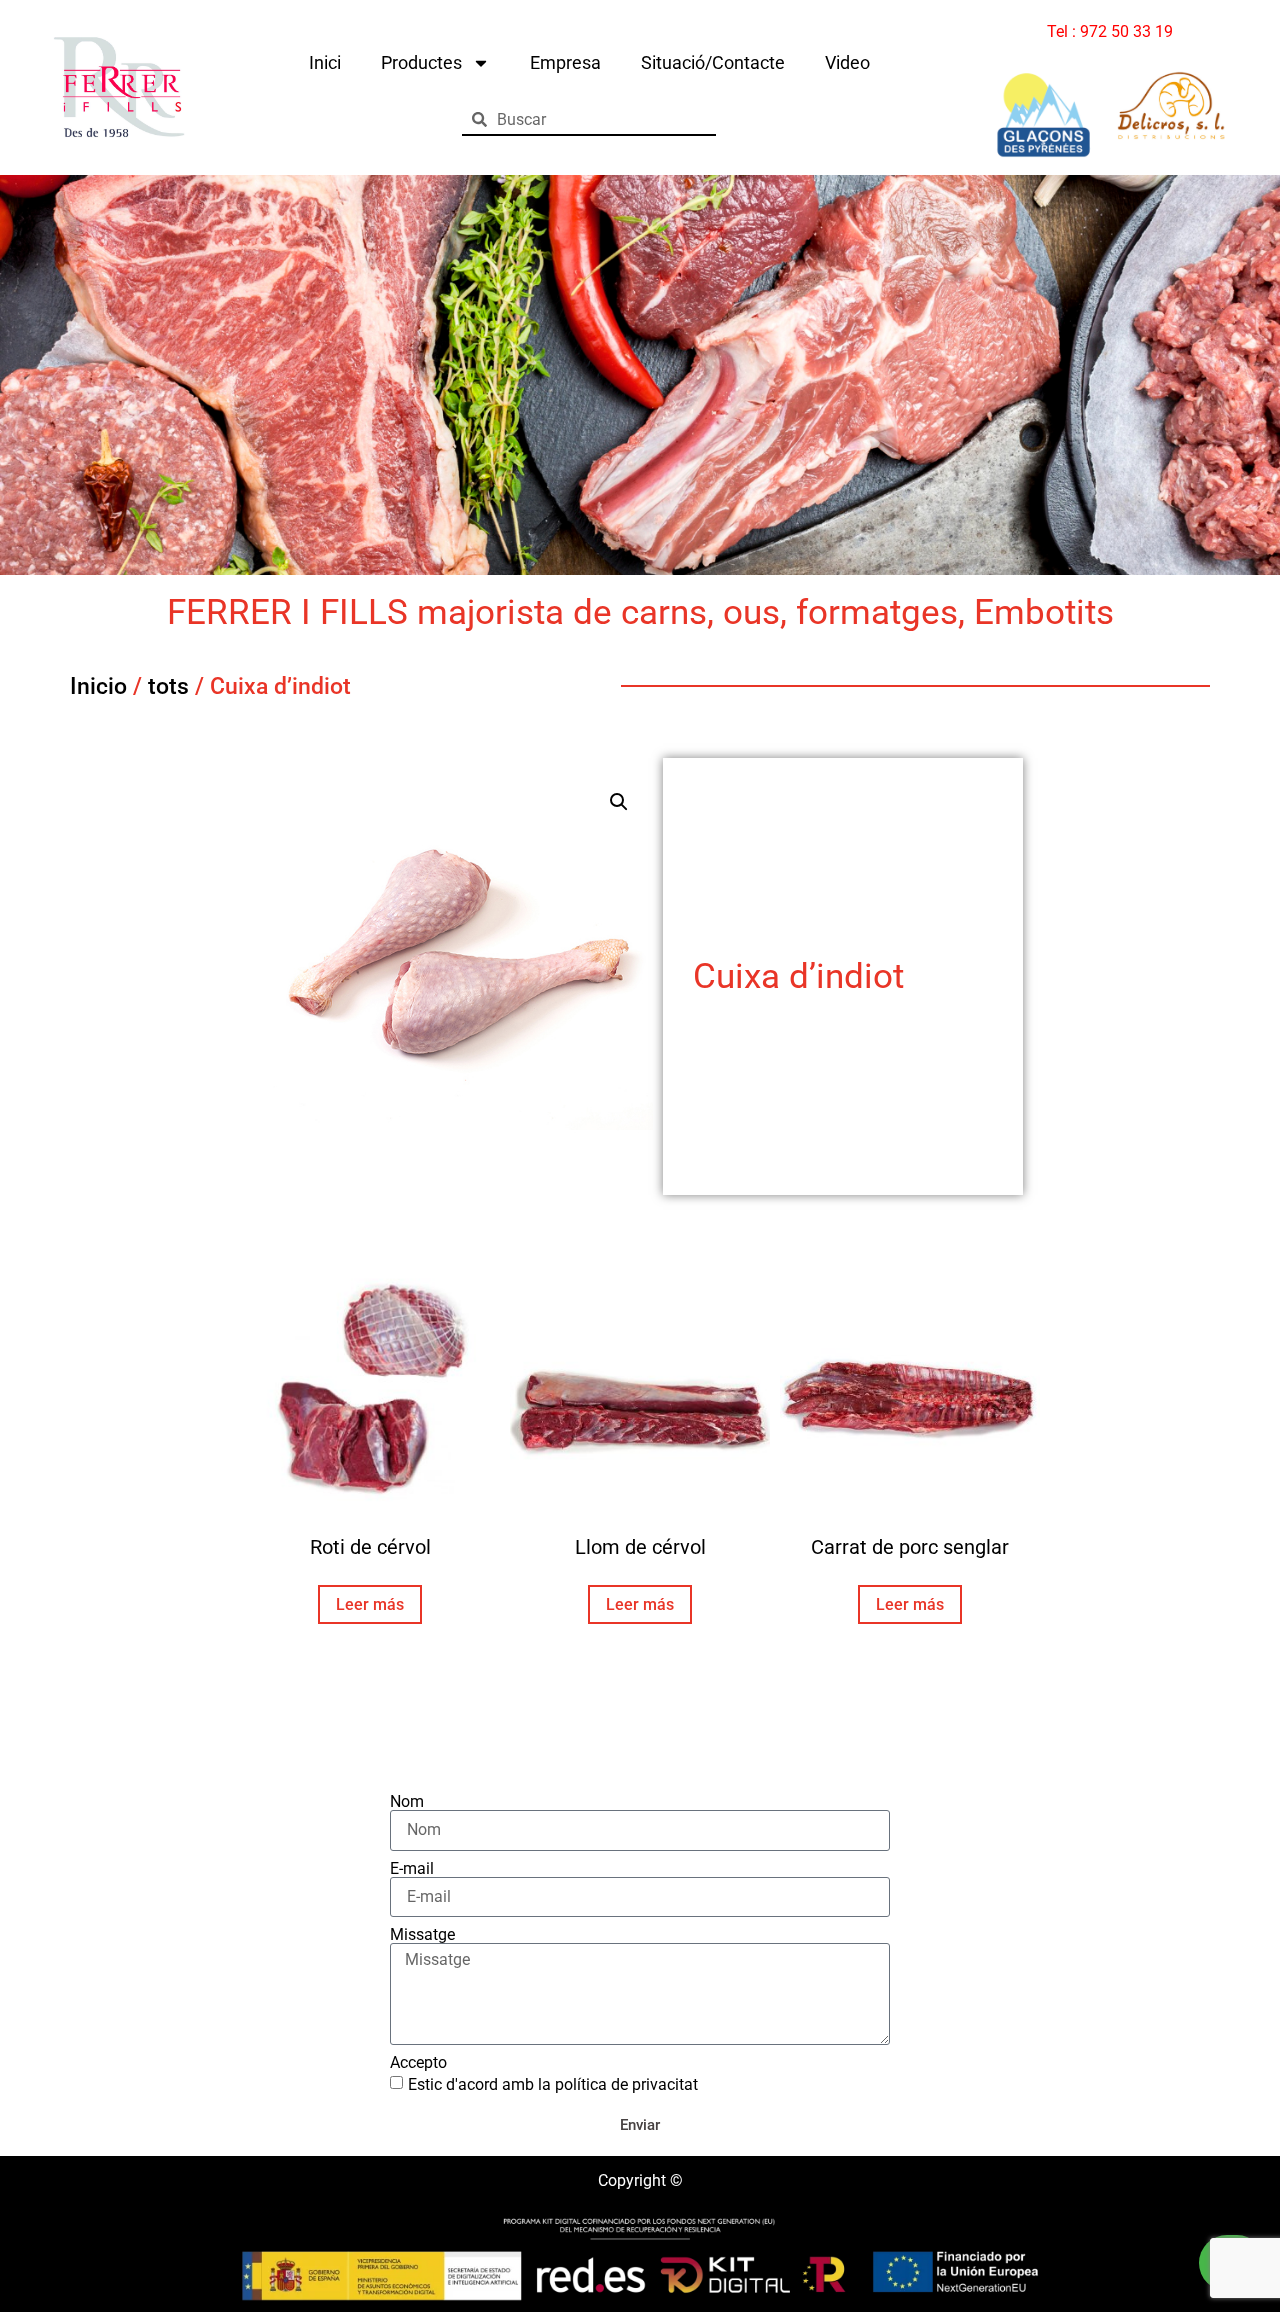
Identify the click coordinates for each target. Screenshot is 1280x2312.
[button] (619, 802)
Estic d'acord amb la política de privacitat (553, 2083)
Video (847, 62)
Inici (325, 62)
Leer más (370, 1604)
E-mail (412, 1869)
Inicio (98, 686)
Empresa (565, 62)
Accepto (418, 2063)
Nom (407, 1802)
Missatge (422, 1935)
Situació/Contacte (713, 62)
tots (168, 686)
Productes (421, 62)
